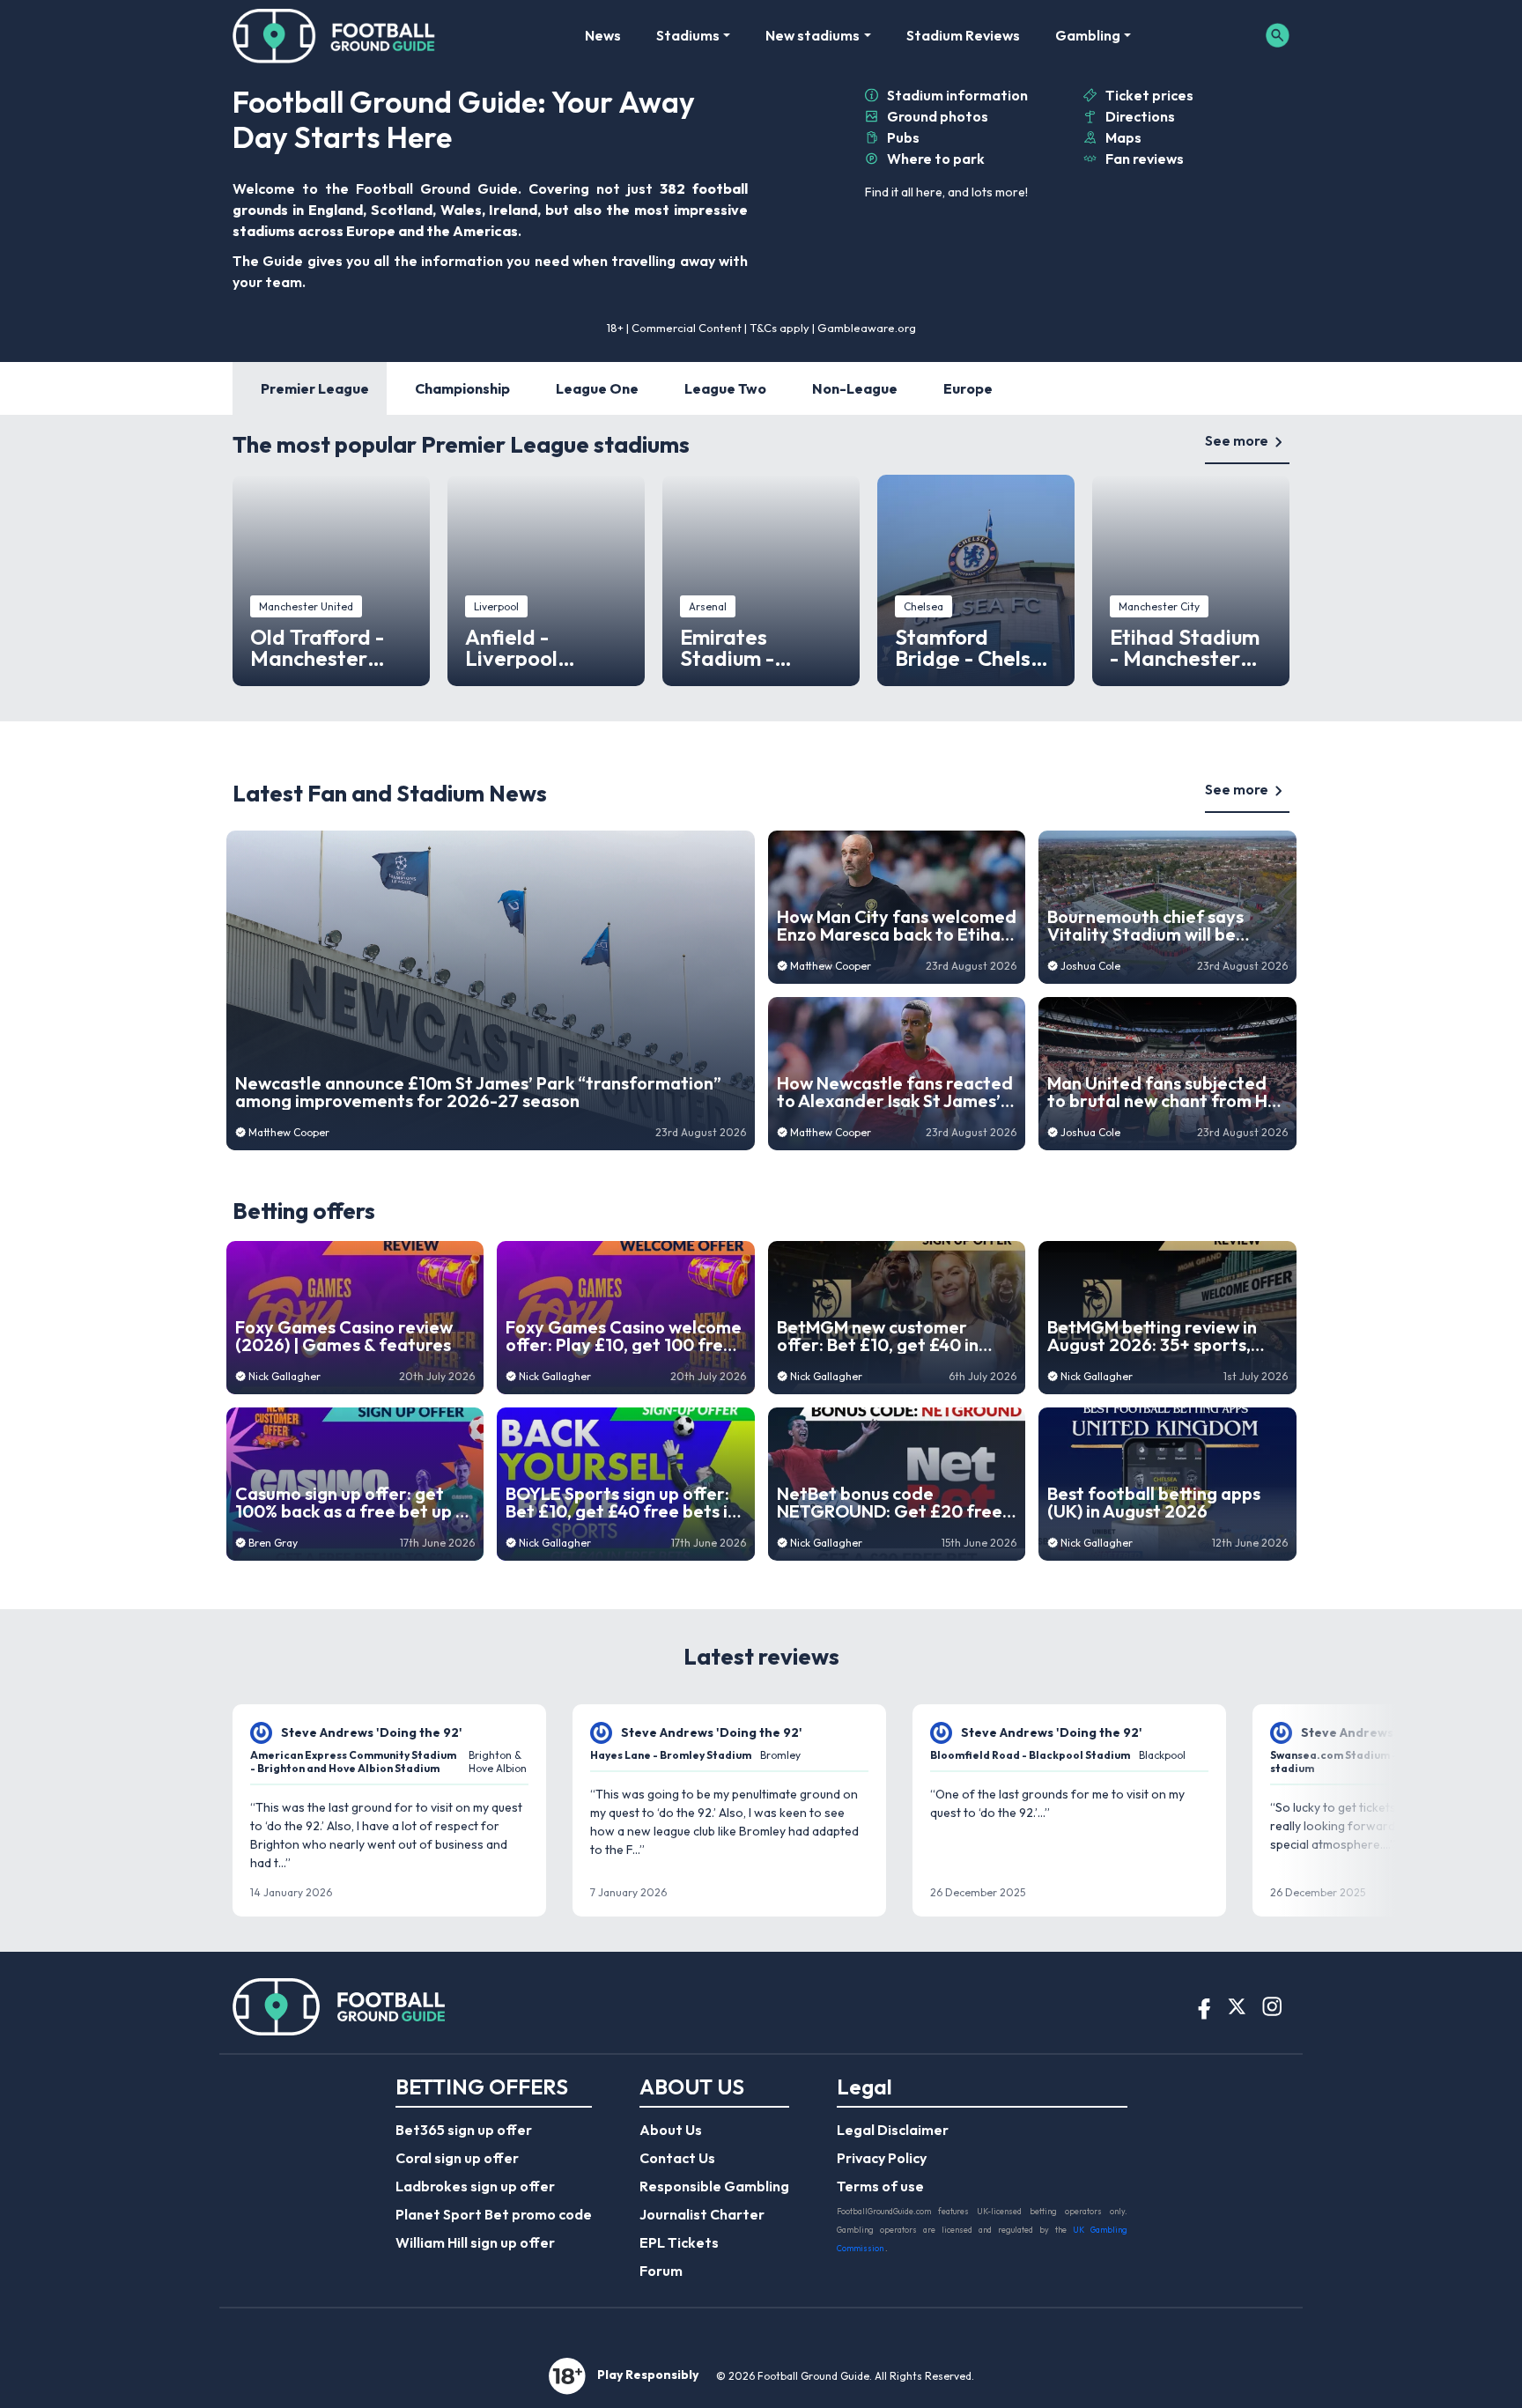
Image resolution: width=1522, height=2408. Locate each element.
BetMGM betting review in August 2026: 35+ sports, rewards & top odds (1152, 1336)
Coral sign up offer (457, 2158)
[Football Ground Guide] (334, 35)
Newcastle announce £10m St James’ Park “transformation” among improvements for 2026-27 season (478, 1092)
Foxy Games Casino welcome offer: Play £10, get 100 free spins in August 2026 (624, 1336)
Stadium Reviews (963, 35)
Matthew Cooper (289, 1132)
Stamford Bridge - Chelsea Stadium (975, 647)
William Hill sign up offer (475, 2242)
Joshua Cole (1090, 966)
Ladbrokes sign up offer (475, 2186)
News (603, 35)
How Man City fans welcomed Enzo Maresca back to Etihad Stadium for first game (897, 926)
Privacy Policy (882, 2158)
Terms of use (880, 2186)
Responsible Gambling (714, 2186)
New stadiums (813, 35)
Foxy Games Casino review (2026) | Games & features (344, 1336)
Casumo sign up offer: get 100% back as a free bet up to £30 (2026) (355, 1503)
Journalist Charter (702, 2214)
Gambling (1088, 35)
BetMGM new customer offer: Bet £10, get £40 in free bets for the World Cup (891, 1336)
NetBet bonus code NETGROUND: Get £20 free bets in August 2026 (890, 1503)
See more (1237, 440)
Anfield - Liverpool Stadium (511, 647)
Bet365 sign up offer (464, 2130)
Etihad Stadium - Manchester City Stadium (1185, 647)
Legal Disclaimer (893, 2130)
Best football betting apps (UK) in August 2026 (1154, 1503)
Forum (661, 2271)
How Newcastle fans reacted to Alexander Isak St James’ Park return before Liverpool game (895, 1092)
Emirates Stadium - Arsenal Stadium (760, 647)
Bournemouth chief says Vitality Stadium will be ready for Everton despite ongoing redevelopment (1155, 926)
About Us (671, 2130)
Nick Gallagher (284, 1376)
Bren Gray (273, 1543)
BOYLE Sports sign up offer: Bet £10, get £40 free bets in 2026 (621, 1503)
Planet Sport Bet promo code (494, 2214)
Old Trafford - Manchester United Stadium (326, 647)
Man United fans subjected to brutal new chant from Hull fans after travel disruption (1167, 1092)
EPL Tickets (679, 2242)
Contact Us (677, 2158)
